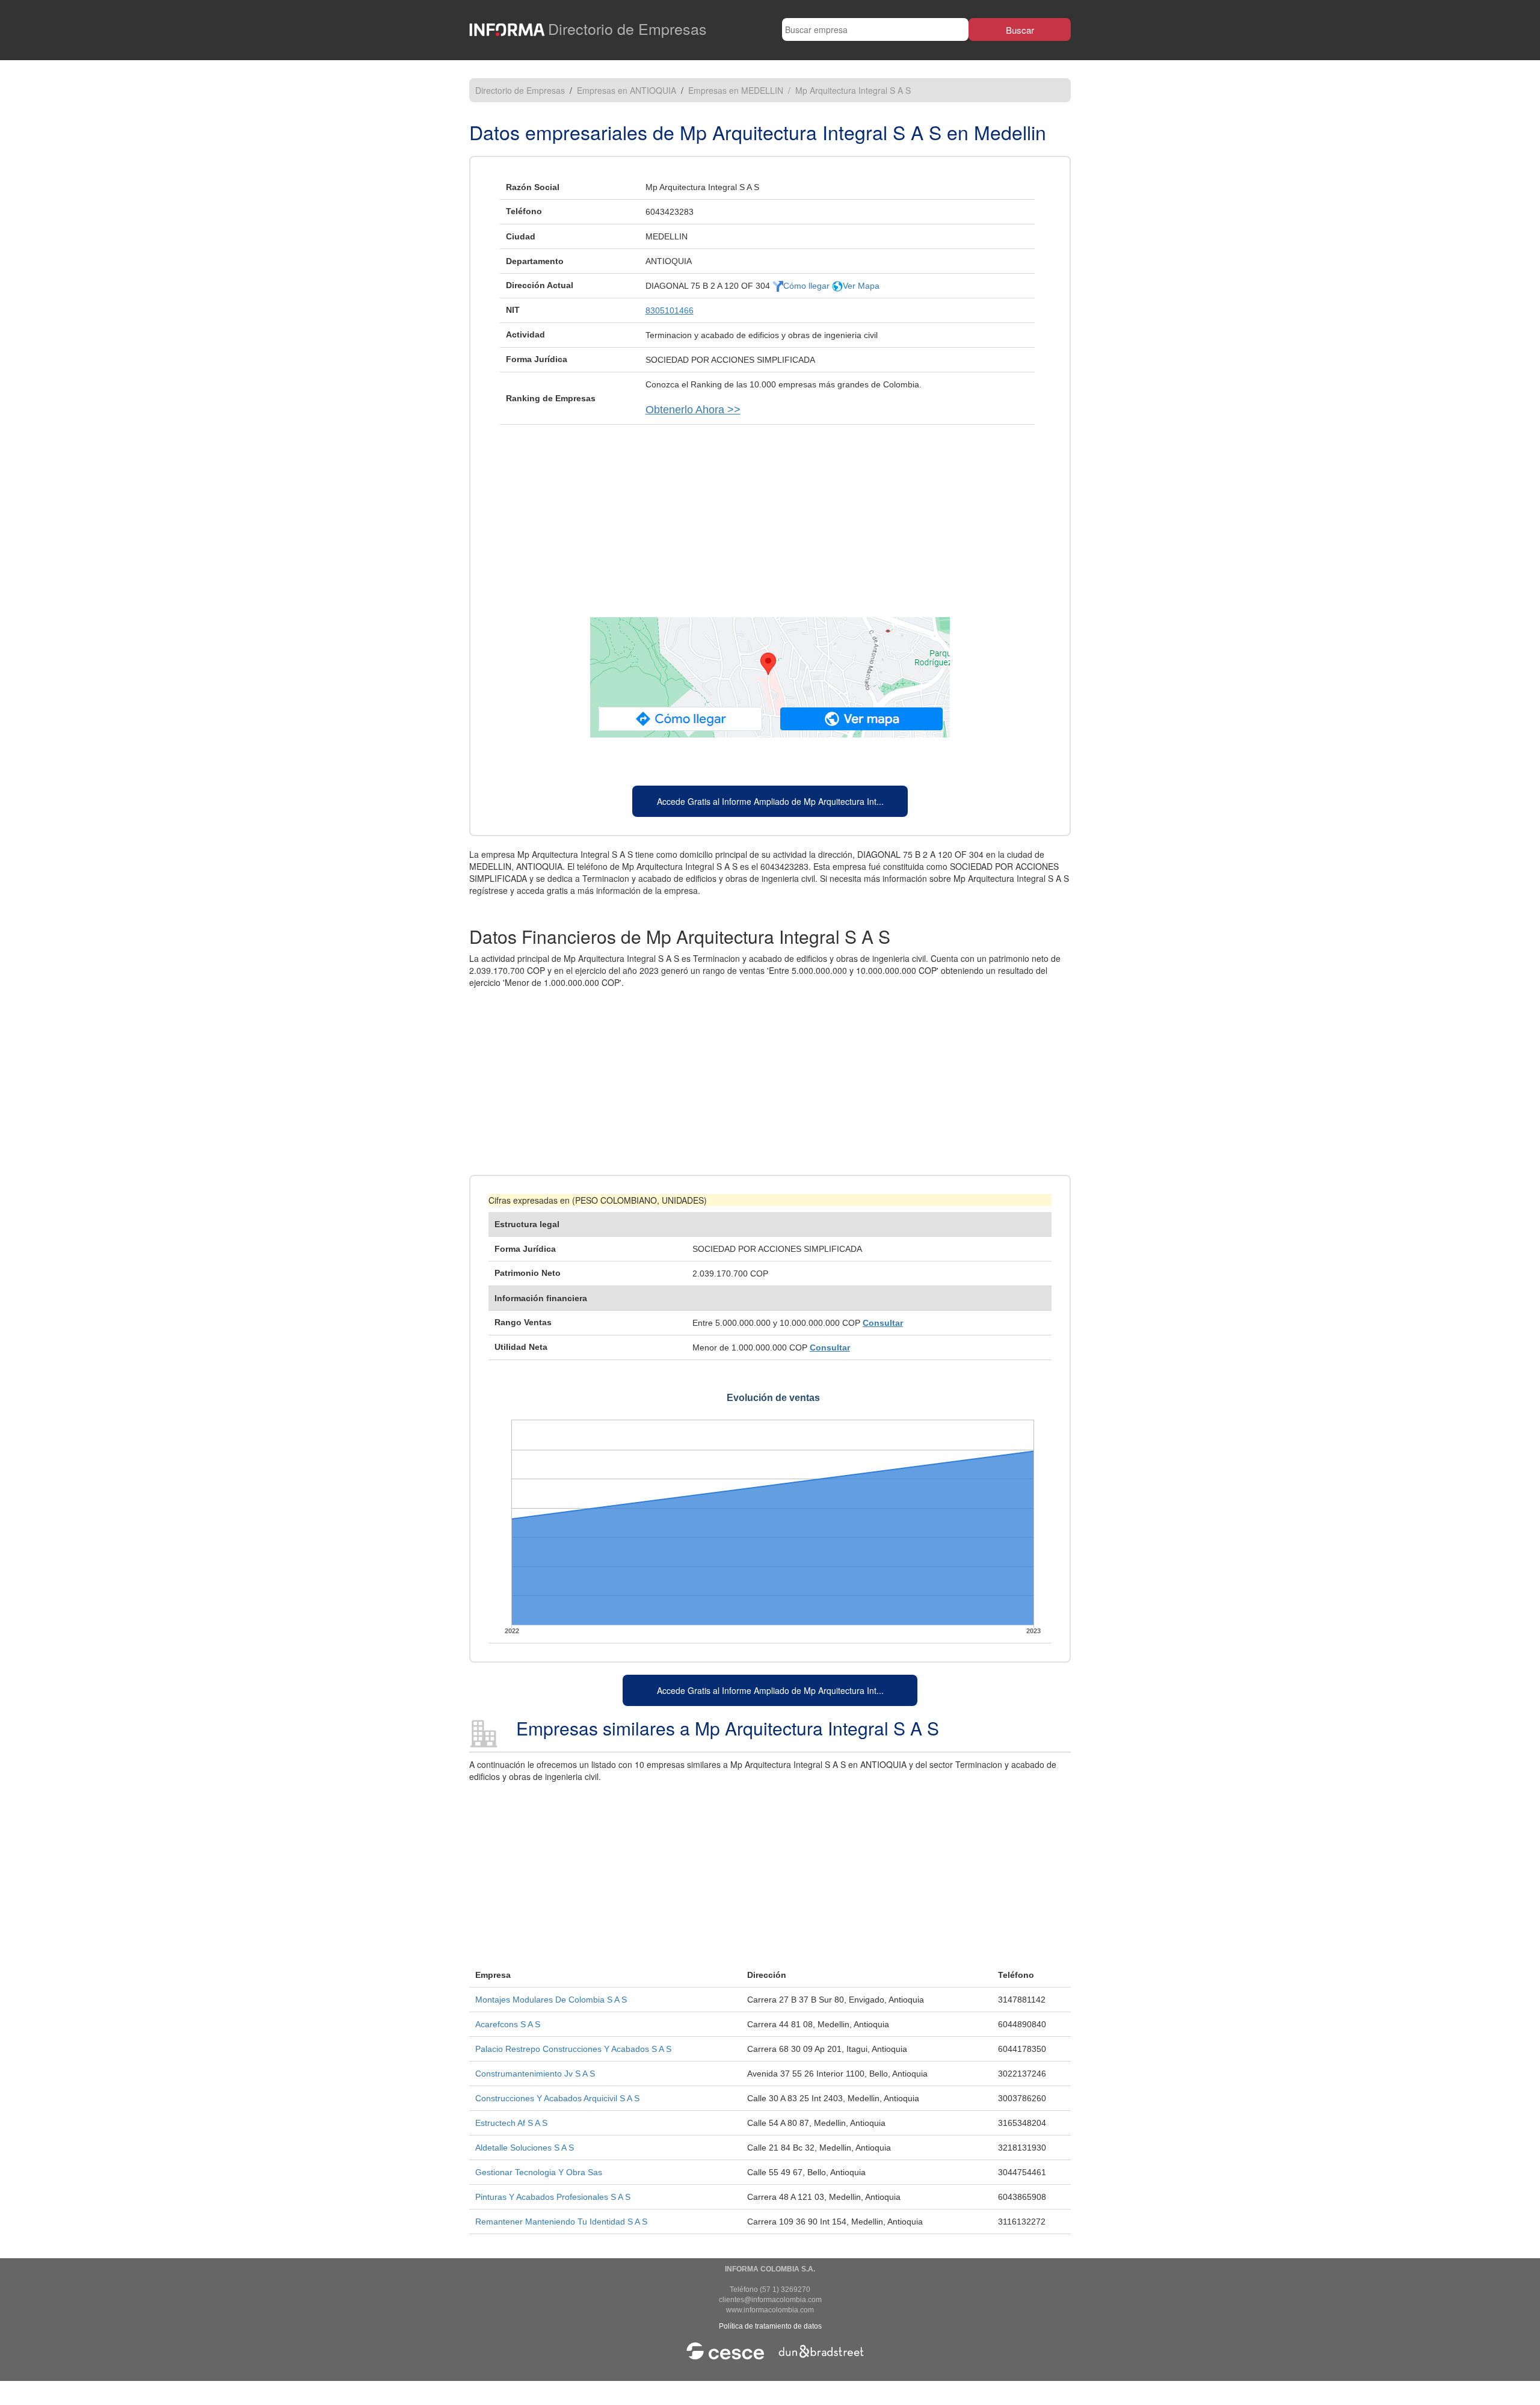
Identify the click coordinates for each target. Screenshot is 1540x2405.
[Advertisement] (770, 515)
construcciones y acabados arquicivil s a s (557, 2098)
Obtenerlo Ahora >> (693, 410)
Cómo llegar (808, 286)
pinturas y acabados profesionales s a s (553, 2197)
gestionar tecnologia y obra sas (539, 2172)
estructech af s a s (511, 2123)
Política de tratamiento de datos (770, 2326)
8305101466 (670, 310)
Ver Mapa (861, 286)
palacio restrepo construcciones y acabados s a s (573, 2049)
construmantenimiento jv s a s (535, 2074)
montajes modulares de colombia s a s (551, 2000)
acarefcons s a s (508, 2024)
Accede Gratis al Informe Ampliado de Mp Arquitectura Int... (770, 801)
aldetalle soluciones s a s (525, 2148)
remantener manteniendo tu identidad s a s (561, 2222)
